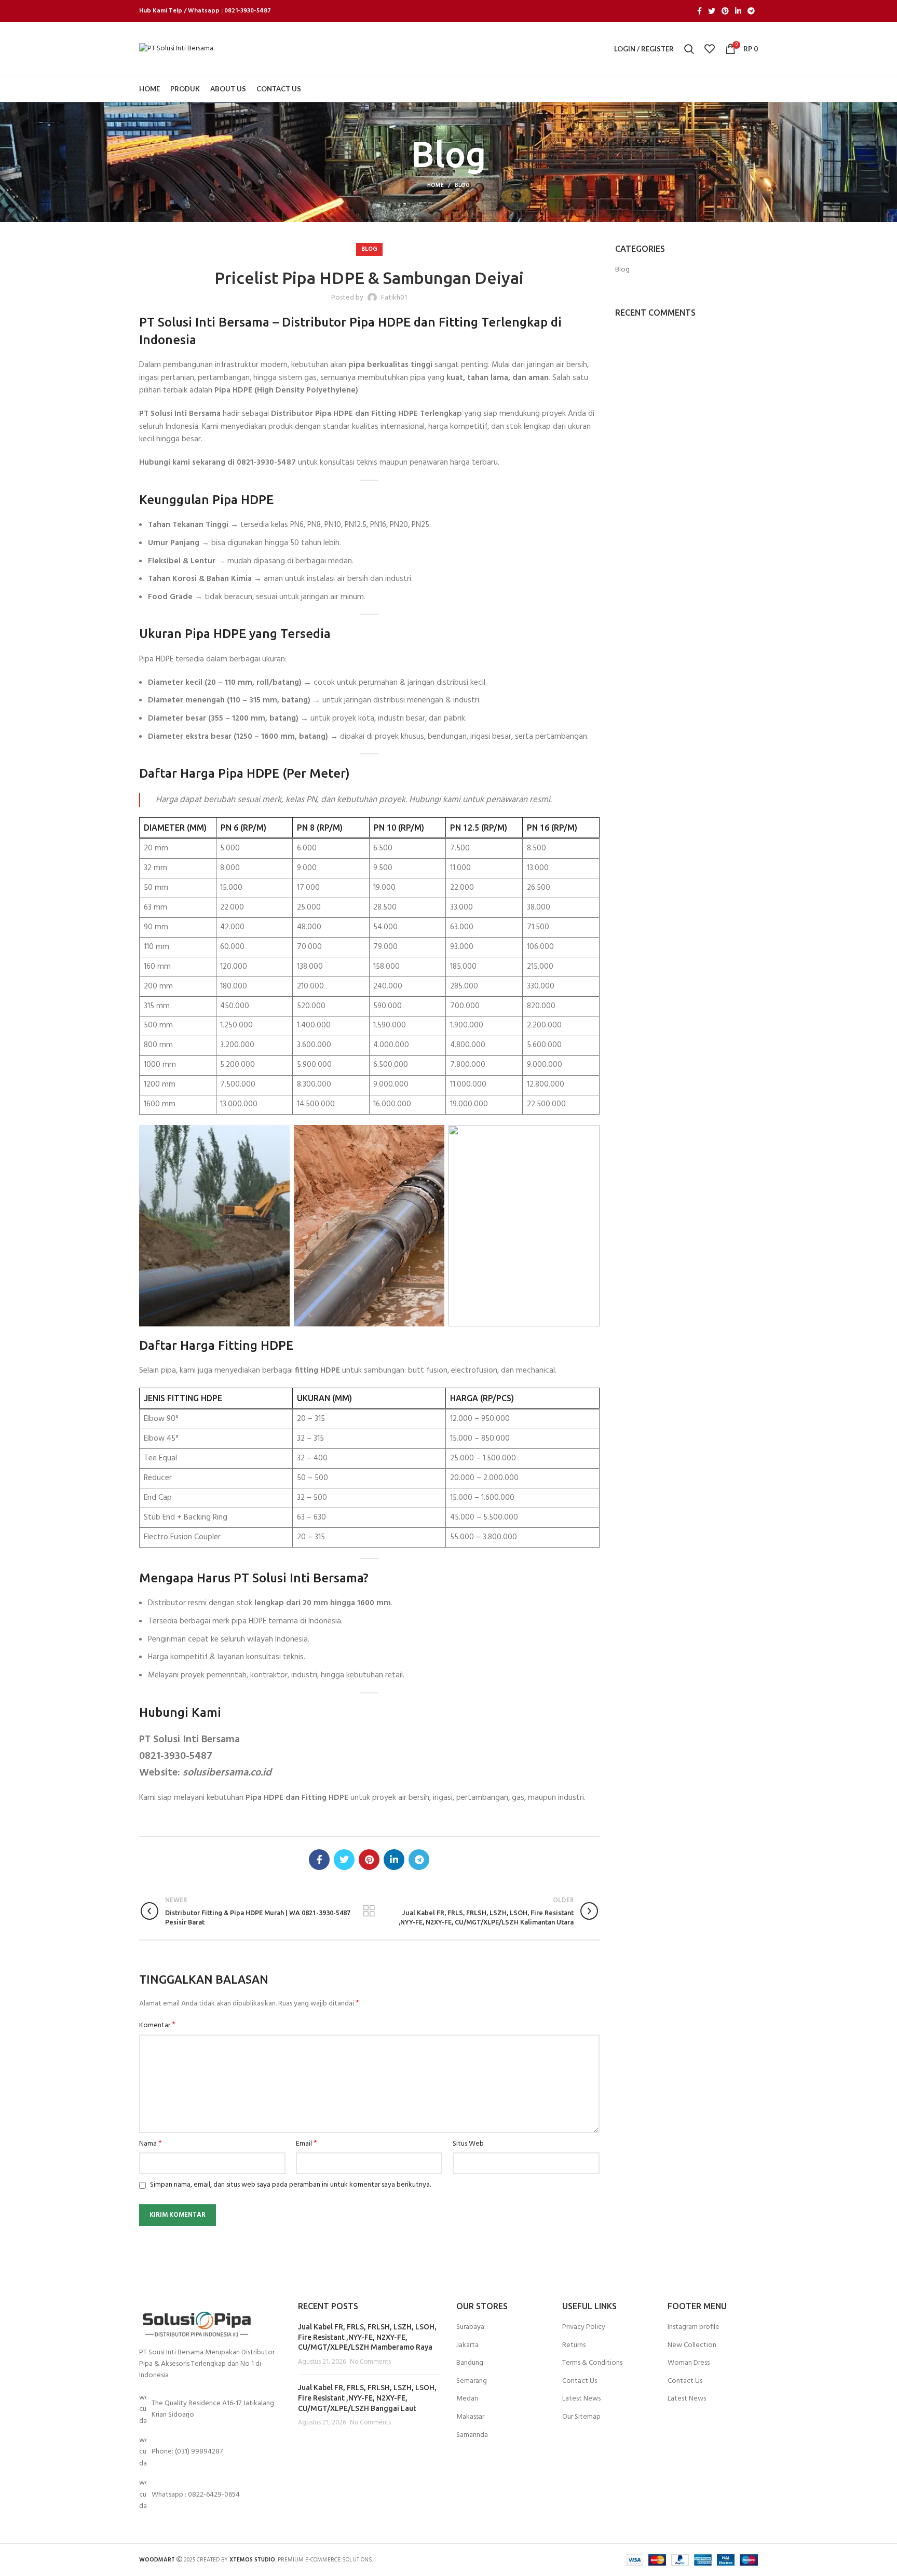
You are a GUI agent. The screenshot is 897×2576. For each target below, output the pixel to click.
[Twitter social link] (712, 11)
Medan (467, 2399)
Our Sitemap (581, 2417)
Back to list (369, 1911)
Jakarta (467, 2345)
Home (436, 185)
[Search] (689, 49)
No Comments (370, 2362)
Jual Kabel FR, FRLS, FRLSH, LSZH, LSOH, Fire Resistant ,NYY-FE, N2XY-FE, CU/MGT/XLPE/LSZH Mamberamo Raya (367, 2337)
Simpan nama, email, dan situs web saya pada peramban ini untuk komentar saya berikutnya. (290, 2185)
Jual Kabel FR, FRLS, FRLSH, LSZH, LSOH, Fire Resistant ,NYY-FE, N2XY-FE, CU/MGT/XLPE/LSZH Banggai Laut (367, 2398)
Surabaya (470, 2327)
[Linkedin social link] (738, 11)
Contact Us (580, 2381)
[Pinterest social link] (725, 11)
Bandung (470, 2363)
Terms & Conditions (592, 2363)
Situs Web (468, 2144)
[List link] (211, 2452)
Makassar (470, 2417)
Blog (462, 185)
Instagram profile (694, 2327)
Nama (151, 2144)
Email (307, 2144)
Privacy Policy (584, 2327)
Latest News (581, 2399)
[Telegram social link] (751, 11)
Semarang (472, 2381)
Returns (574, 2345)
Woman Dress (689, 2363)
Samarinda (472, 2435)
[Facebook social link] (699, 11)
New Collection (692, 2345)
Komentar (157, 2026)
